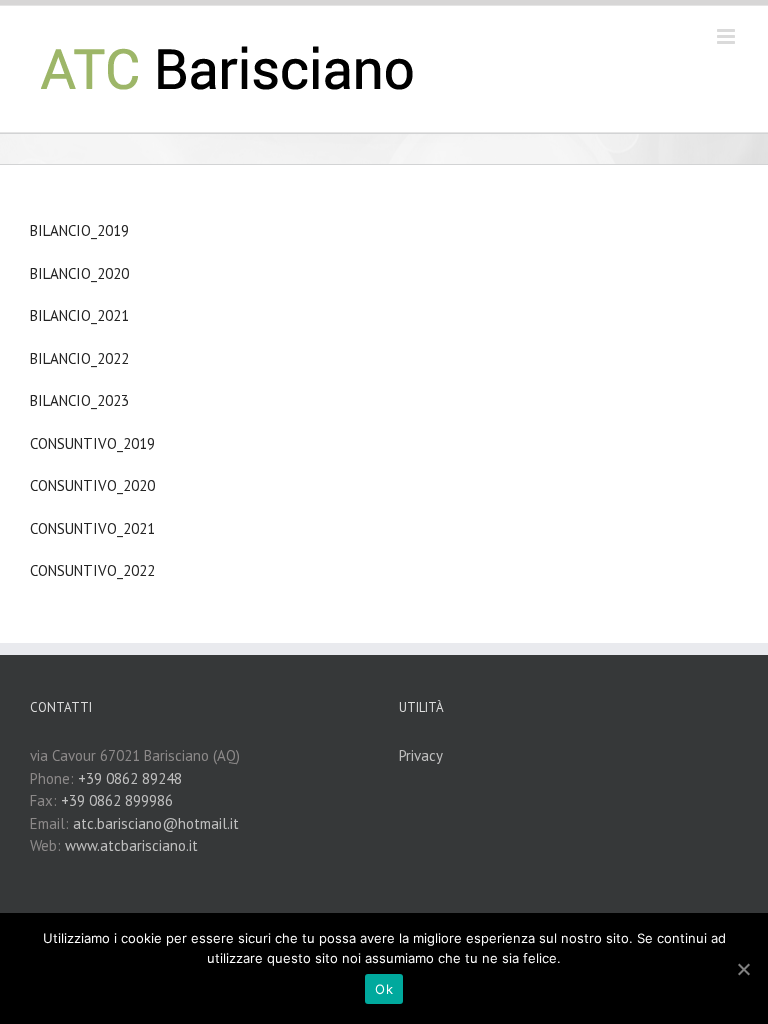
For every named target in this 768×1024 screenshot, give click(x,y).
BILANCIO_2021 (79, 315)
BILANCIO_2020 (79, 273)
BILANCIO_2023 (79, 400)
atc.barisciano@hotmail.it (156, 823)
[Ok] (743, 969)
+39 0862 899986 (117, 800)
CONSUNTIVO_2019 (92, 443)
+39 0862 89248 (130, 778)
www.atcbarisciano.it (131, 845)
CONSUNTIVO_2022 (92, 570)
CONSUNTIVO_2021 (92, 528)
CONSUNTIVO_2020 (92, 485)
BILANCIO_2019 (79, 230)
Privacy (421, 755)
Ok (384, 989)
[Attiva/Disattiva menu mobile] (727, 36)
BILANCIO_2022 (79, 358)
